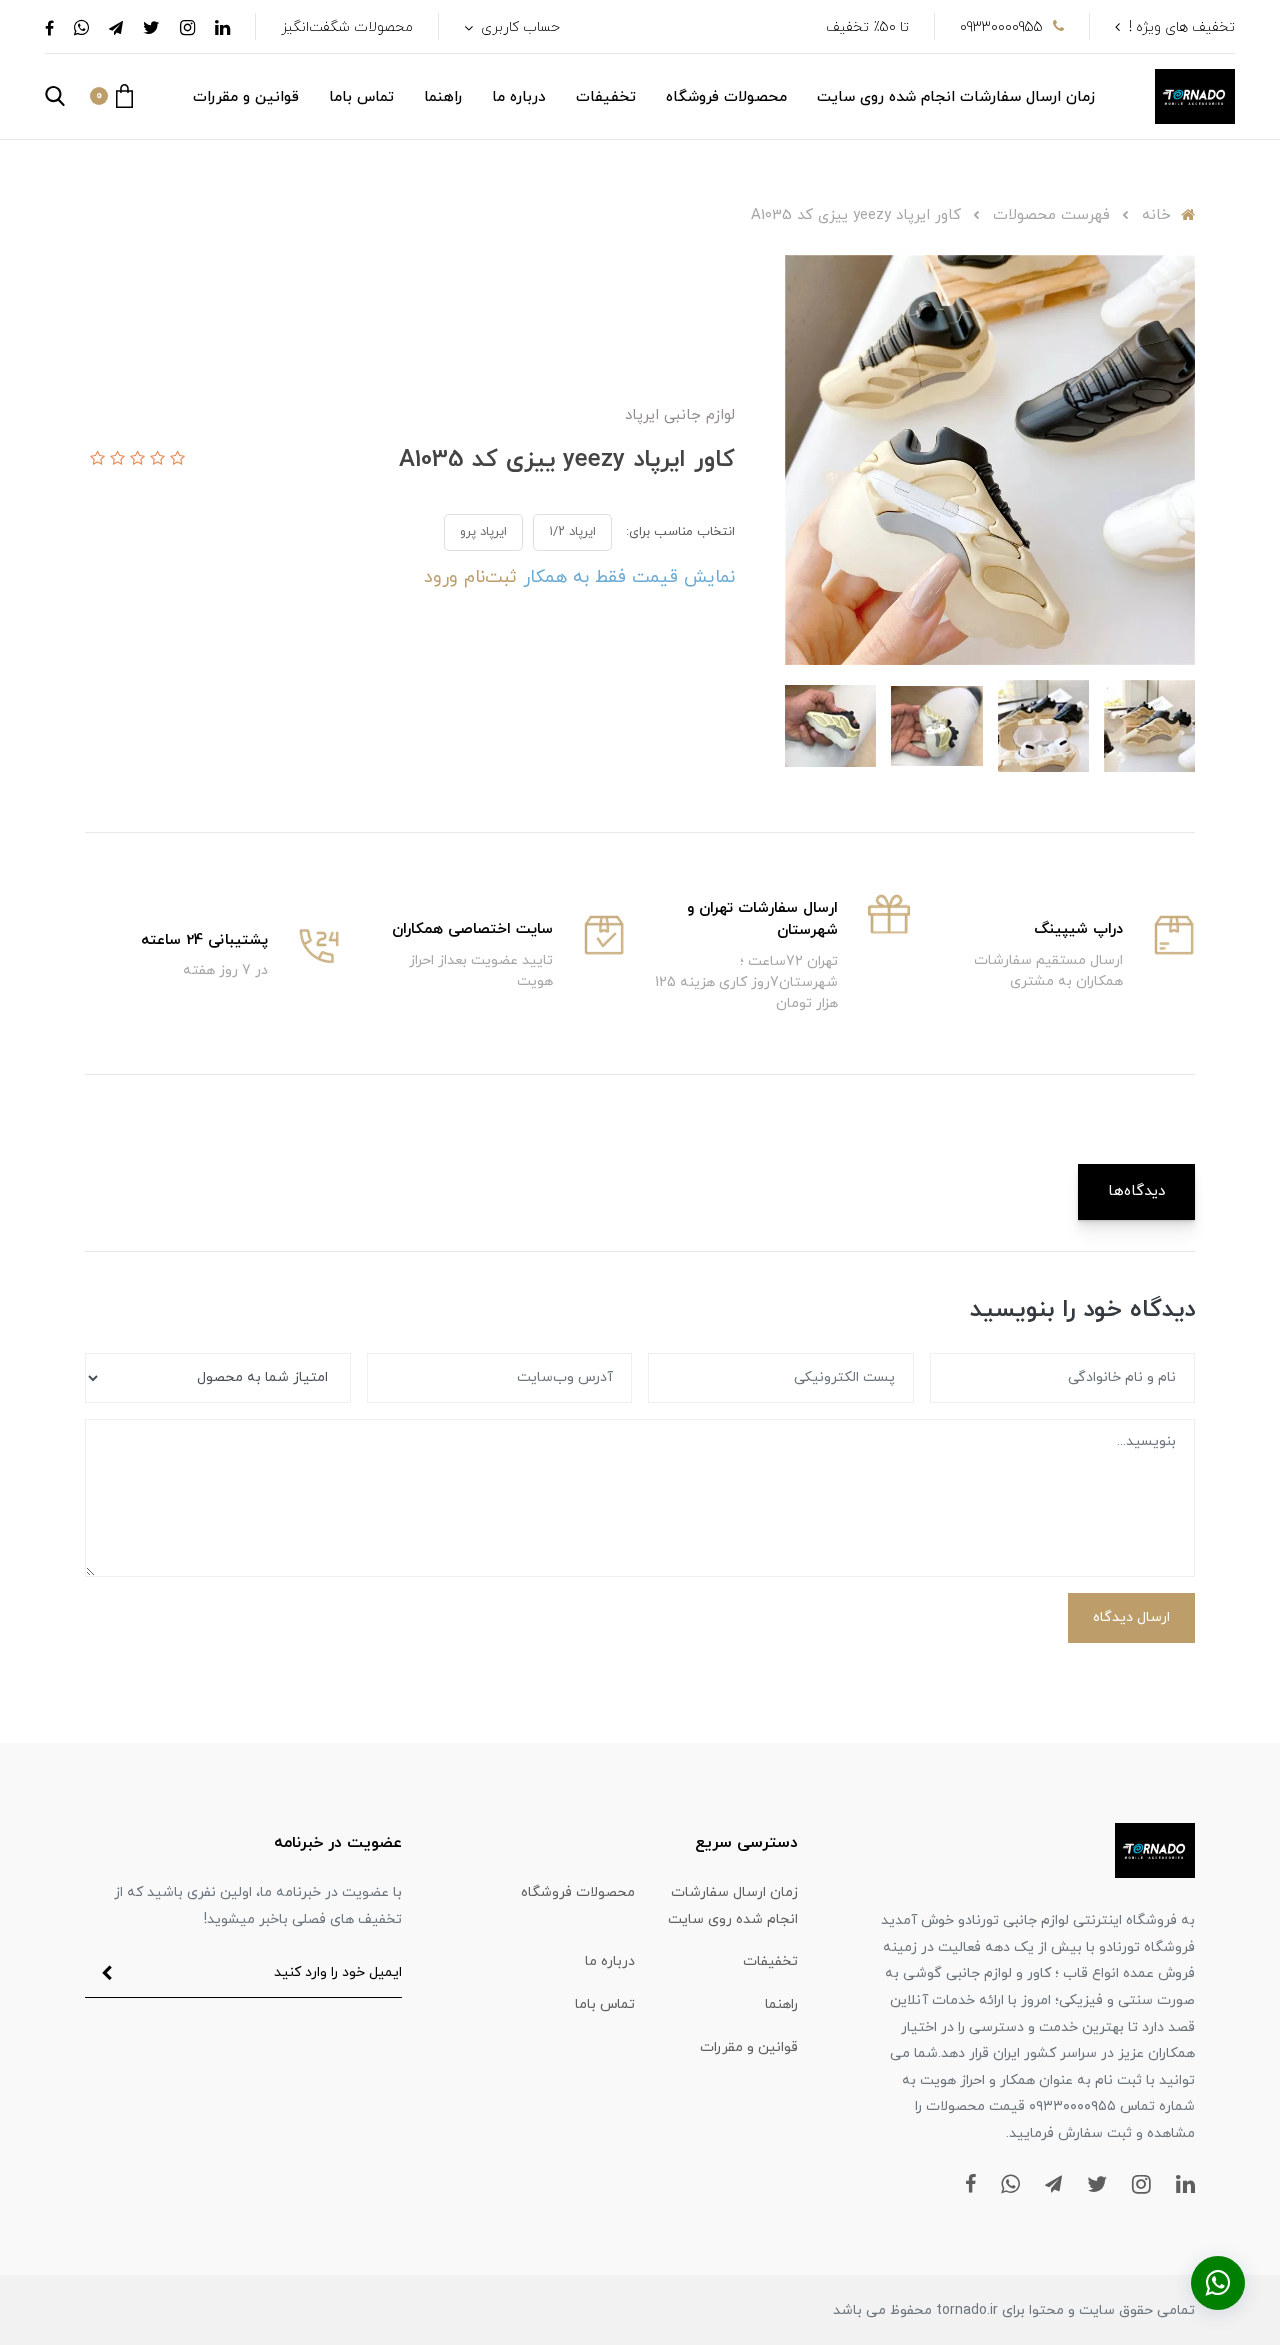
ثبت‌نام (487, 577)
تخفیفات (606, 97)
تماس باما (361, 97)
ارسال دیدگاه (1131, 1617)
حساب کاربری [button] (518, 27)
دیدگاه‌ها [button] (1136, 1191)
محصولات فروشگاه (726, 97)
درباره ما (519, 97)
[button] (111, 96)
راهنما (443, 97)
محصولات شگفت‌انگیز (347, 27)
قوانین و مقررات (246, 97)
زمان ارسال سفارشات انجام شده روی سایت (956, 97)
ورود (441, 577)
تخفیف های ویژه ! (1182, 27)
